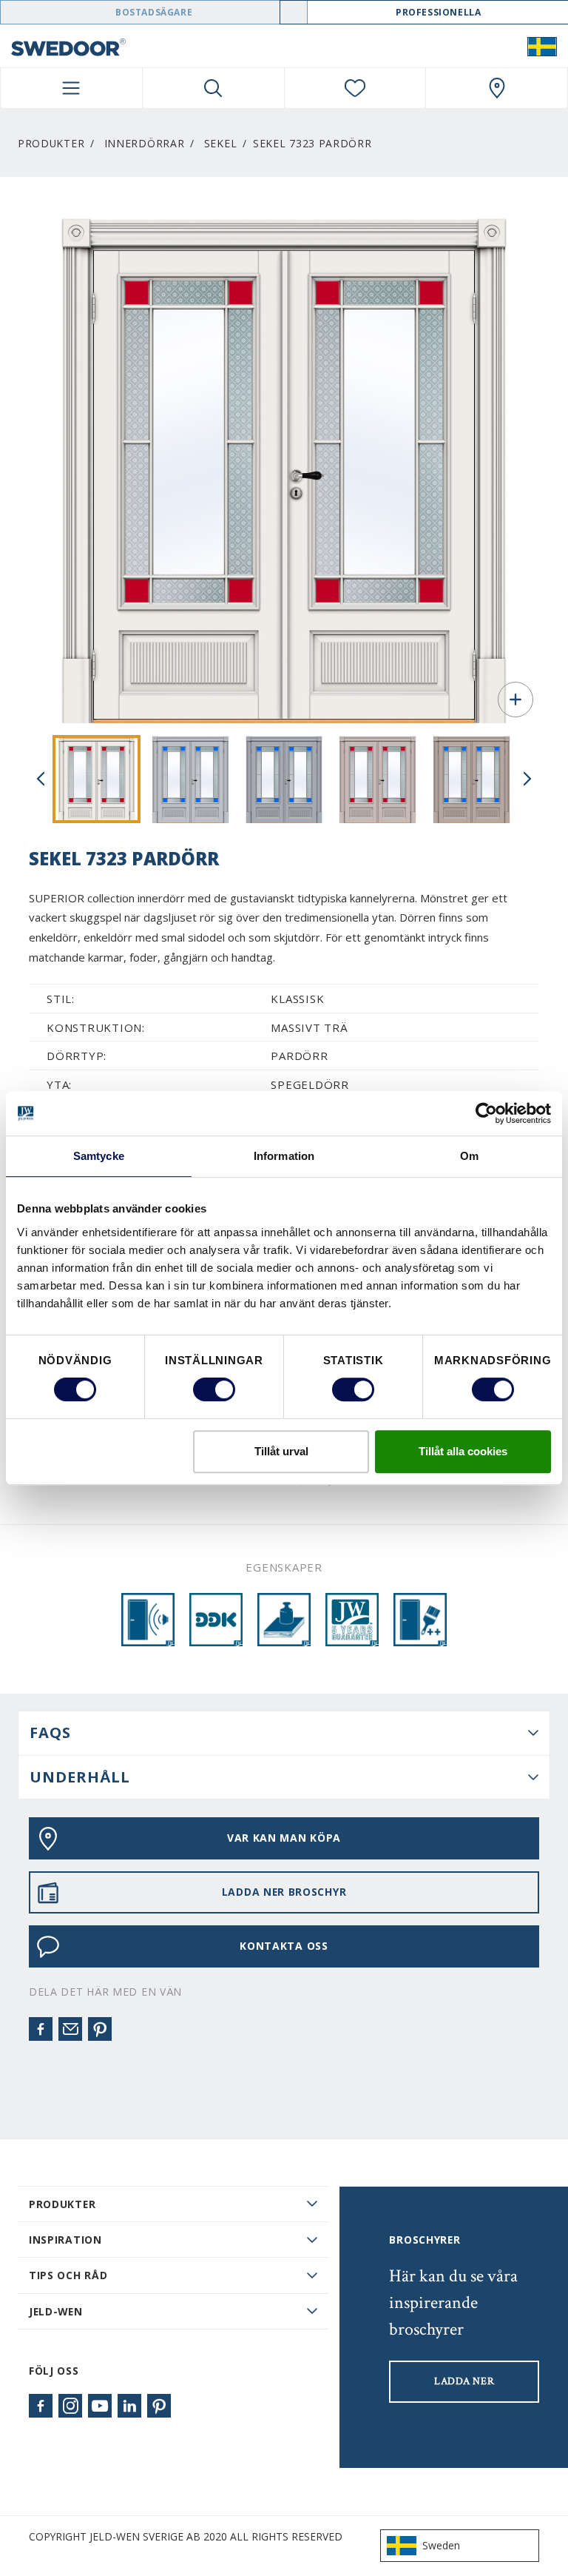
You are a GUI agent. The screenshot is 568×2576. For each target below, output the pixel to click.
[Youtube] (100, 2406)
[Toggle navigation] (71, 88)
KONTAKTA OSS (284, 1946)
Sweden (441, 2545)
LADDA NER (464, 2381)
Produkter (51, 143)
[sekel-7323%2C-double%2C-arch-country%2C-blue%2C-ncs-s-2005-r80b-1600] (190, 779)
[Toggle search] (213, 88)
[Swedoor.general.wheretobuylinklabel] (497, 88)
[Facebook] (41, 2029)
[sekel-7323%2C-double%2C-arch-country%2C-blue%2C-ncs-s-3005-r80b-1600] (284, 779)
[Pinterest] (100, 2029)
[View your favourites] (355, 88)
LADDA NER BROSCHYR (284, 1892)
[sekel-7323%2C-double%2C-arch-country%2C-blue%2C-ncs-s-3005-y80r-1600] (471, 779)
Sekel (220, 143)
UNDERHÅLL (80, 1777)
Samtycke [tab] (99, 1156)
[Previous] (41, 779)
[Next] (527, 779)
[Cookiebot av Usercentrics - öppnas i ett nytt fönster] (486, 1113)
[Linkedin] (129, 2406)
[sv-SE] (542, 46)
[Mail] (70, 2029)
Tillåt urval (281, 1451)
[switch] (214, 1389)
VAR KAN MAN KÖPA (284, 1838)
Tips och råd (68, 2275)
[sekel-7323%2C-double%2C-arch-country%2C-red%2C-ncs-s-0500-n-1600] (97, 779)
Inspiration (65, 2240)
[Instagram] (70, 2406)
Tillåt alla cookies (463, 1451)
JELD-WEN (56, 2311)
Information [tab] (284, 1156)
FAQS (50, 1733)
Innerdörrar (145, 143)
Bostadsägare (154, 12)
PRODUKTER (62, 2204)
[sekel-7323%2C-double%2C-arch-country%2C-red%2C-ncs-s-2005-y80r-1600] (378, 779)
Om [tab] (469, 1156)
